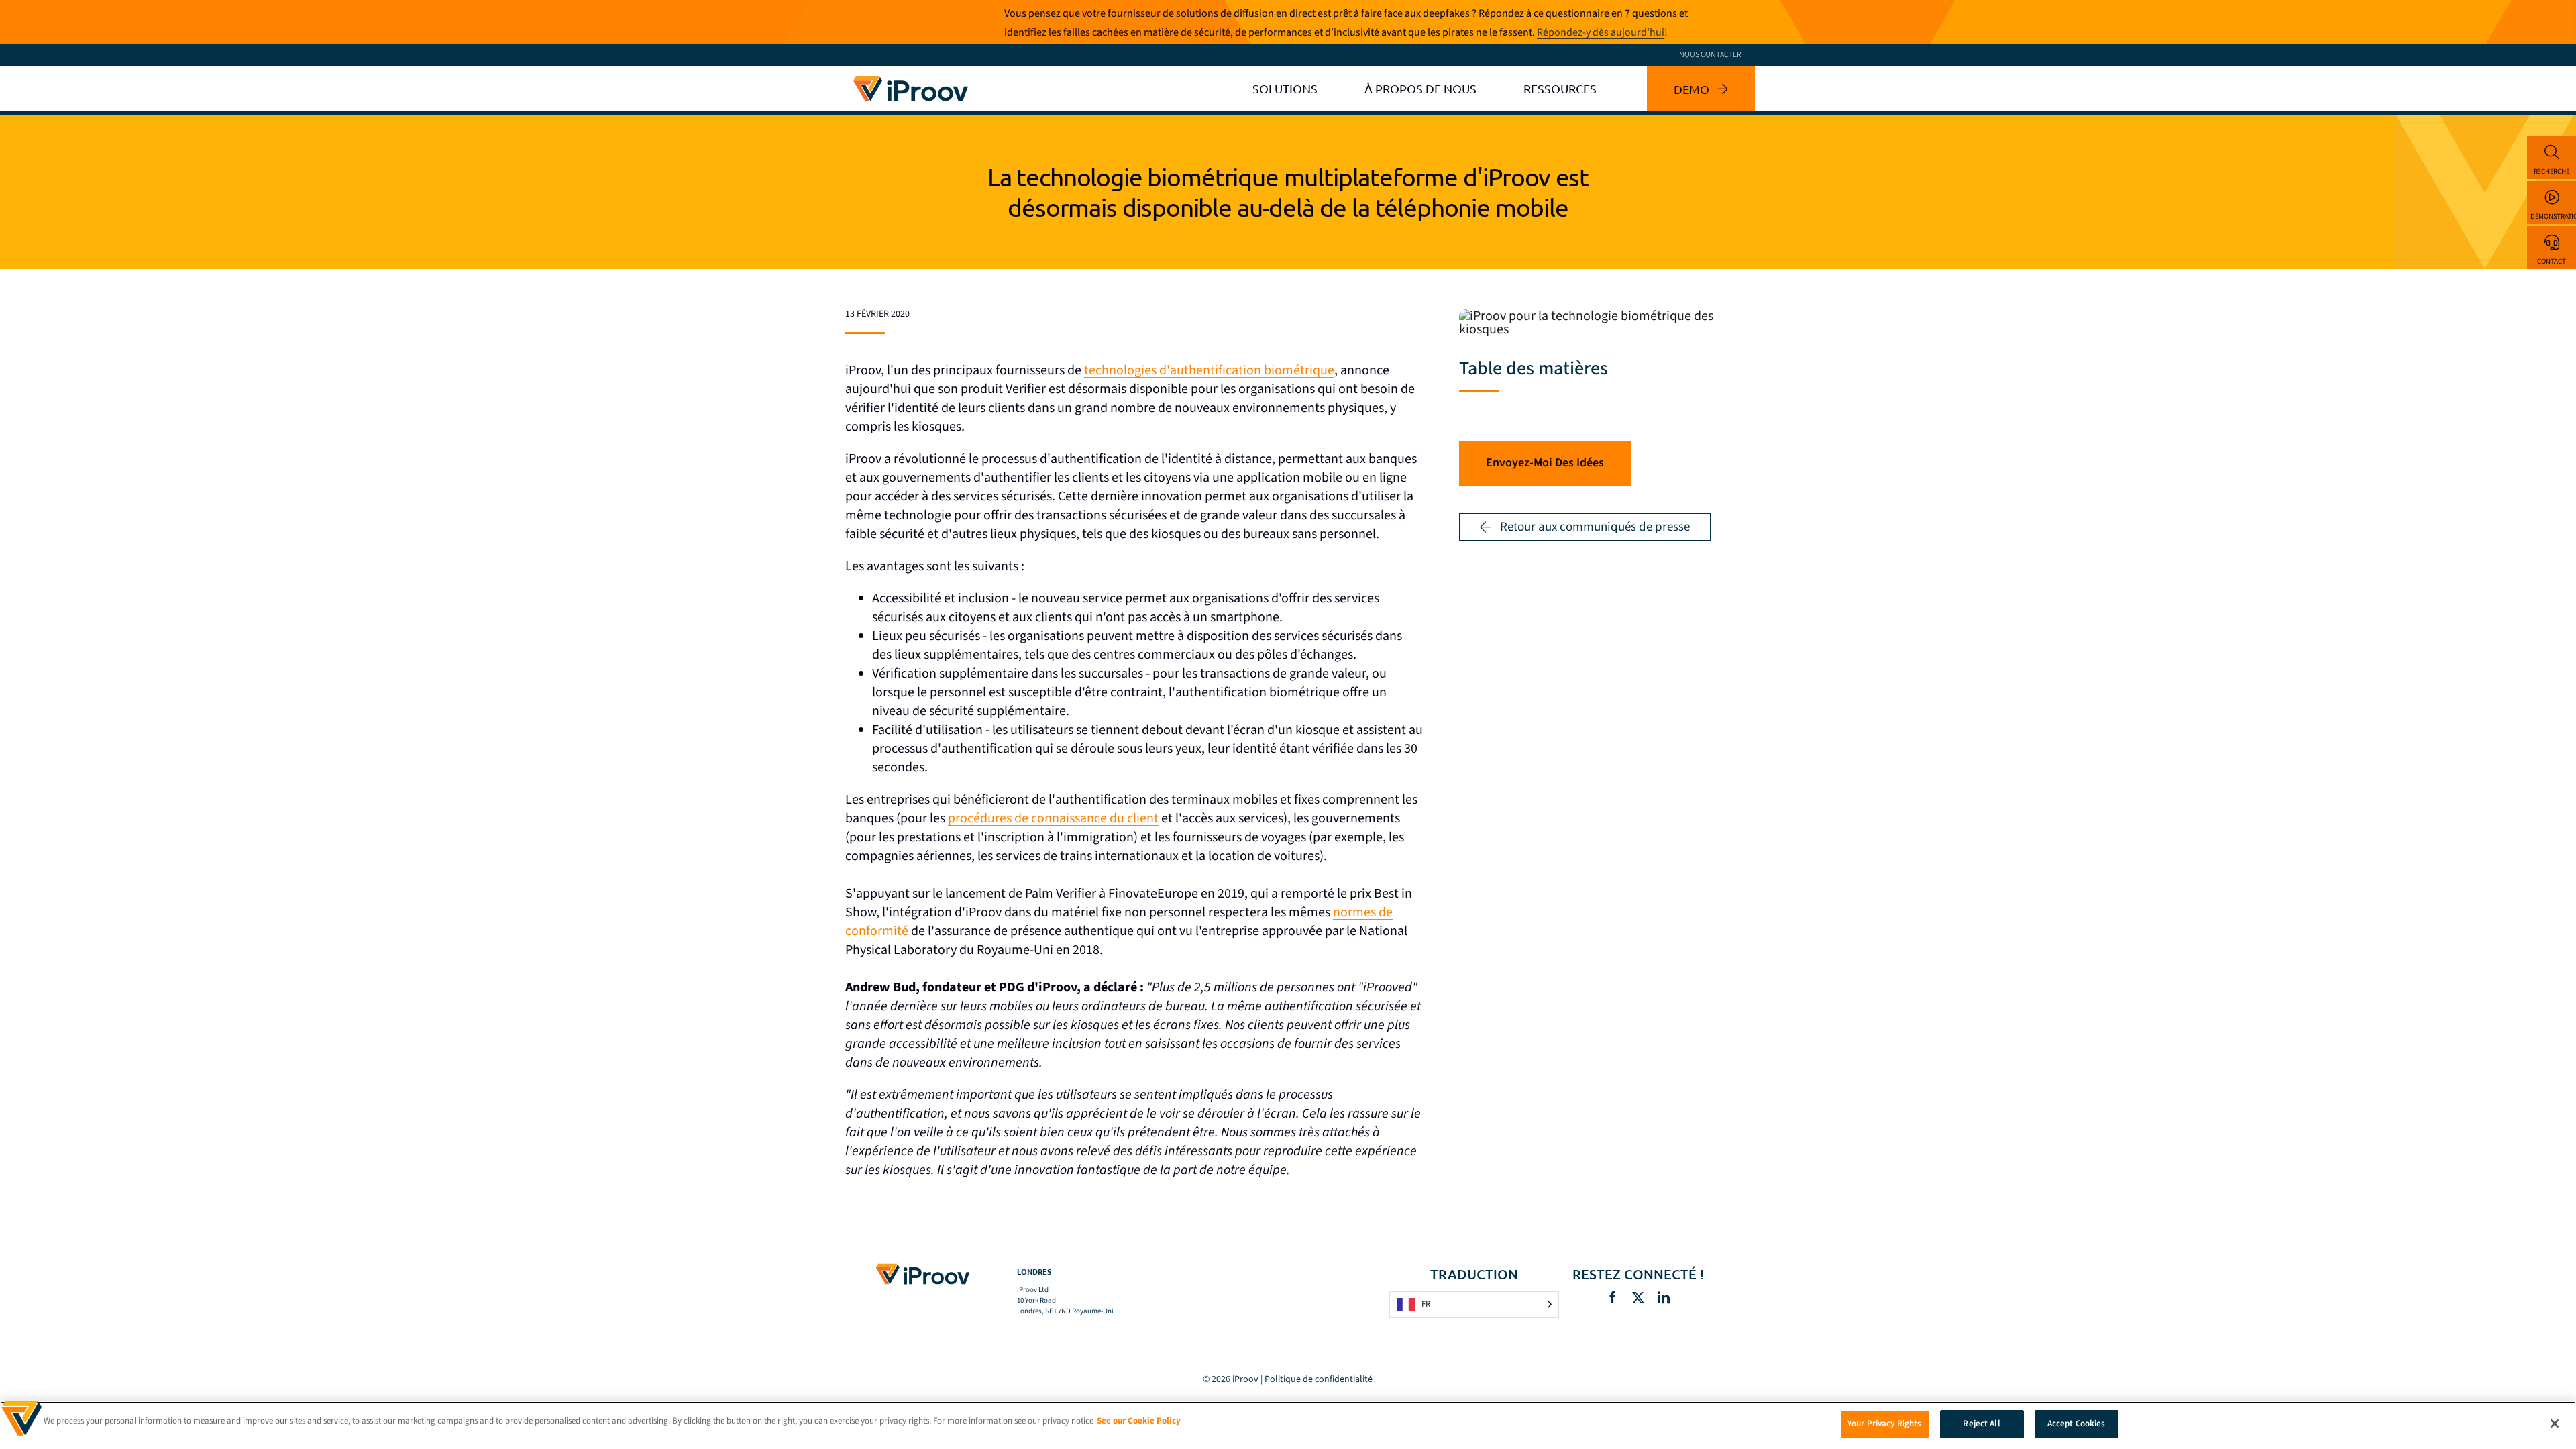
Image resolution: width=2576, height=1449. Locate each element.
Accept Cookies (2077, 1424)
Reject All (1981, 1424)
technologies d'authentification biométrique (1209, 370)
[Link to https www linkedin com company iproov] (1664, 1297)
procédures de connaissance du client (1053, 818)
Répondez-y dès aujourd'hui (1601, 32)
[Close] (2555, 1424)
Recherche (2552, 171)
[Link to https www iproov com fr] (911, 78)
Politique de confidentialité (1319, 1379)
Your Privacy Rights (1884, 1424)
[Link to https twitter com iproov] (1638, 1297)
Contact (2551, 261)
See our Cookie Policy (1139, 1421)
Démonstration (2553, 216)
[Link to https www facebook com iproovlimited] (1613, 1297)
